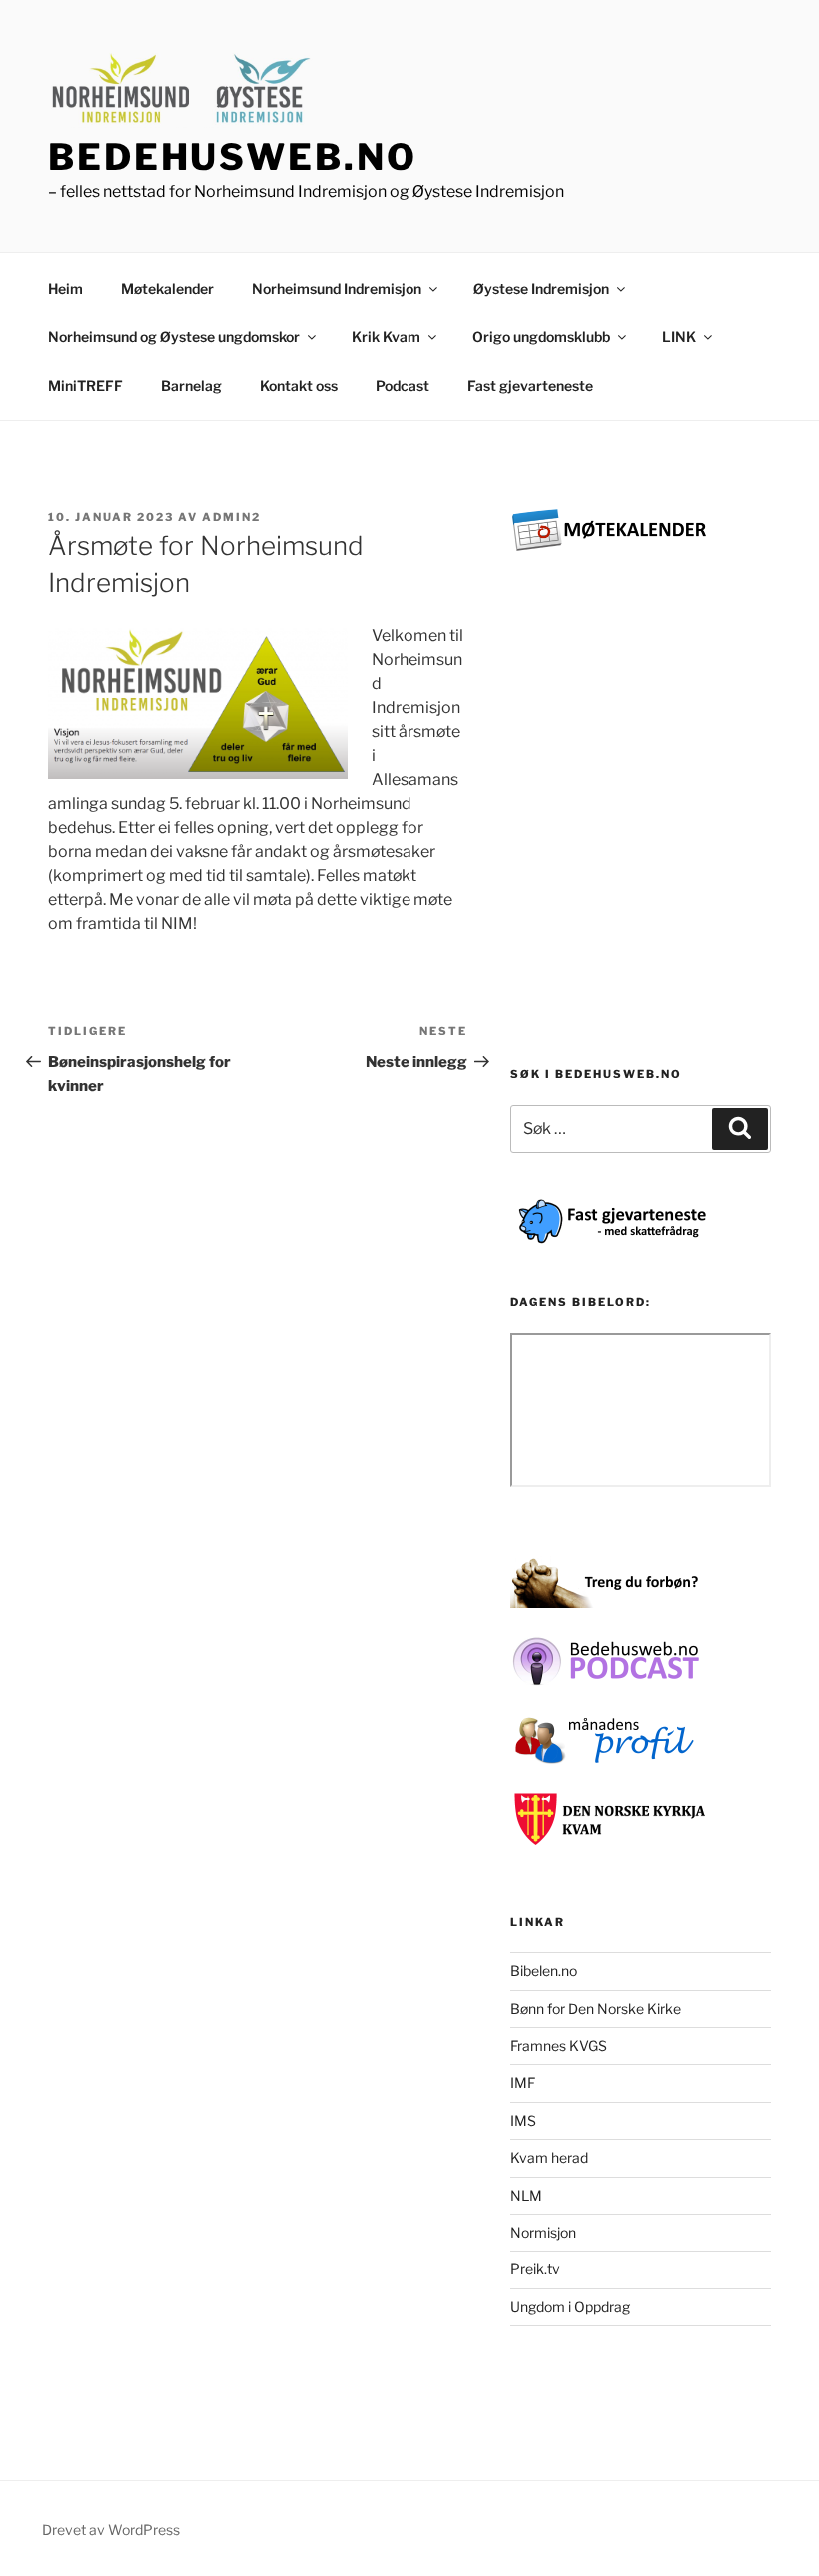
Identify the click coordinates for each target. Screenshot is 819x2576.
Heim (65, 288)
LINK (679, 337)
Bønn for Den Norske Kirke (596, 2008)
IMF (523, 2082)
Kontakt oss (299, 386)
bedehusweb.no (232, 157)
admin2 (231, 517)
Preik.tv (535, 2269)
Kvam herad (549, 2157)
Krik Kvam (386, 337)
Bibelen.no (544, 1970)
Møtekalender (167, 288)
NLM (526, 2195)
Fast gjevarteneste (530, 386)
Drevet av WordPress (111, 2530)
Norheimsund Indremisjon (337, 288)
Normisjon (543, 2232)
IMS (523, 2120)
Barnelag (191, 386)
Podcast (403, 386)
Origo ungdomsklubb (541, 337)
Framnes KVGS (559, 2045)
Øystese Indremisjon (541, 288)
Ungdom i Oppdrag (570, 2307)
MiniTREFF (85, 386)
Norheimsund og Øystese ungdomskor (174, 337)
